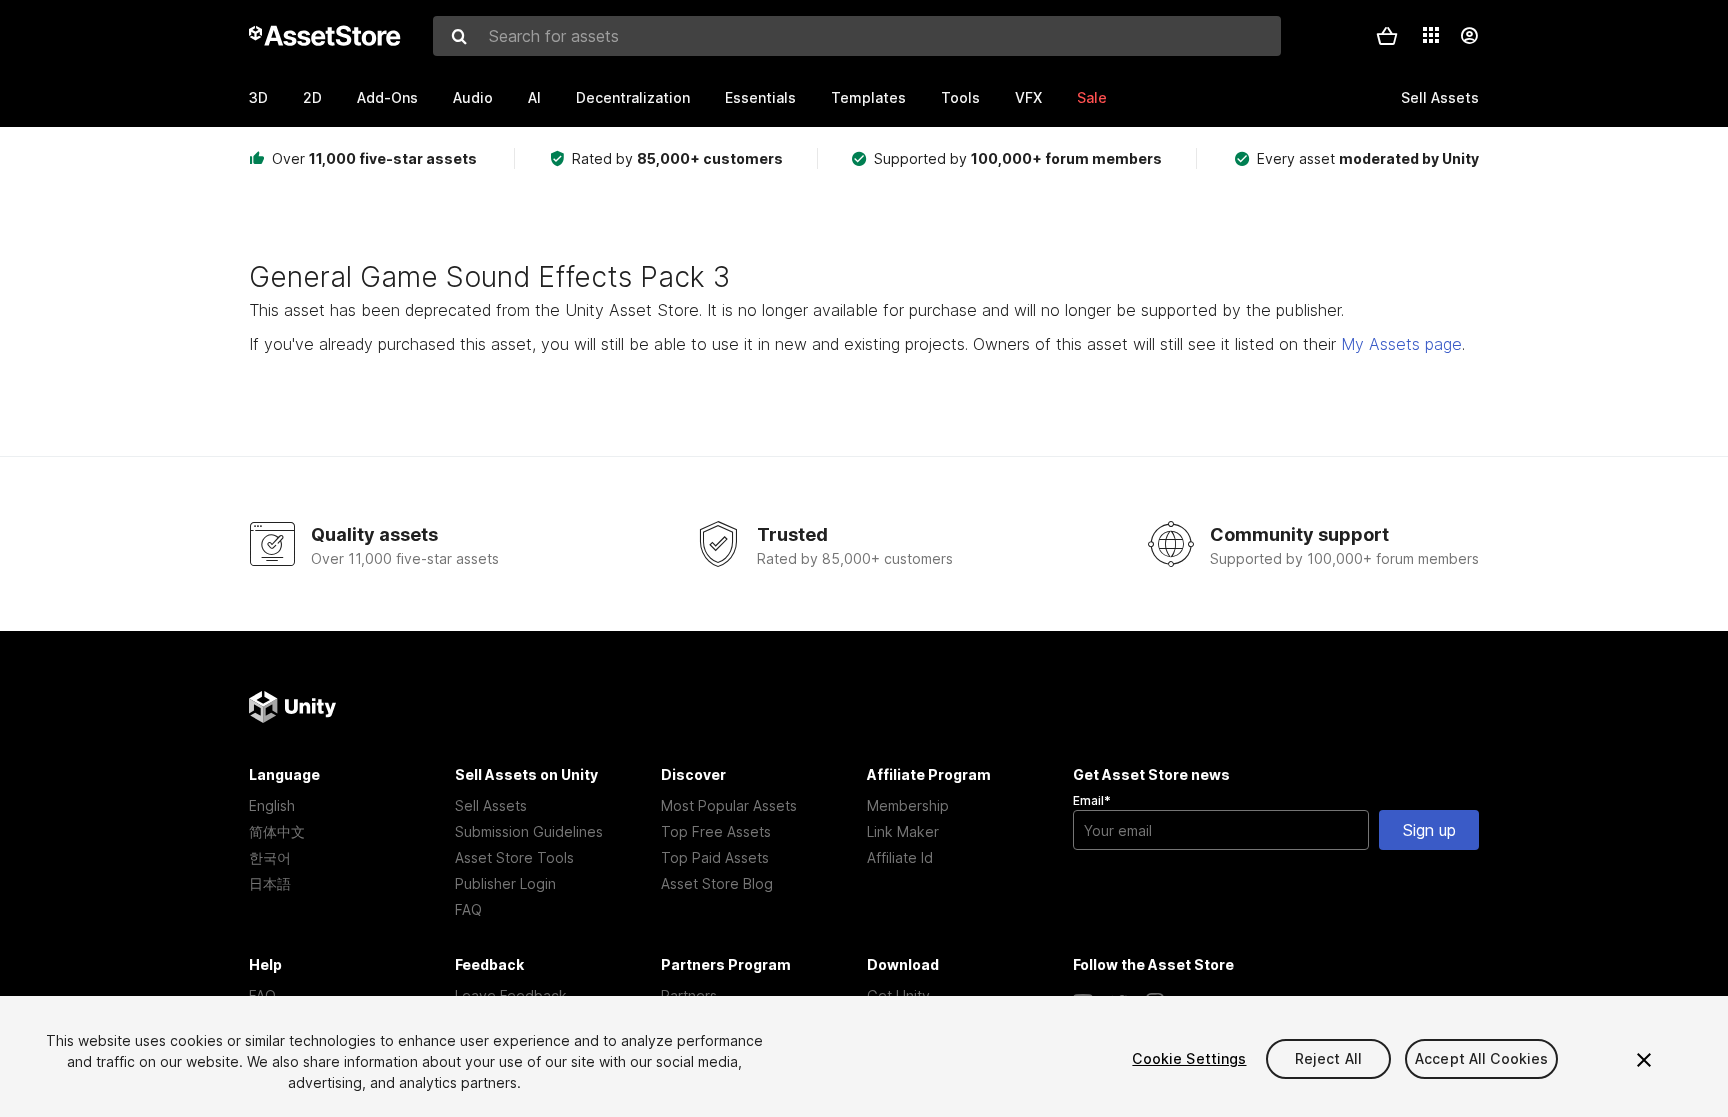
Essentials (760, 97)
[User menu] (1469, 36)
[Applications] (1431, 35)
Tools (960, 97)
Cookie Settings (1189, 1058)
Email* (1092, 800)
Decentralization (633, 97)
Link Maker (903, 831)
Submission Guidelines (529, 831)
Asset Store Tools (514, 857)
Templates (868, 97)
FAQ (468, 909)
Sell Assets (491, 805)
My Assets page (1401, 344)
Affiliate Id (900, 857)
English (272, 805)
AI (534, 97)
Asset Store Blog (717, 883)
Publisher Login (505, 883)
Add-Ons (387, 97)
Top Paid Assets (715, 857)
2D (312, 97)
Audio (473, 97)
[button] (1387, 36)
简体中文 (277, 831)
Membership (908, 805)
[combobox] (857, 36)
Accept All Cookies (1482, 1058)
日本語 (270, 883)
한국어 (270, 857)
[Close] (1644, 1060)
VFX (1028, 97)
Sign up (1429, 830)
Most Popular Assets (729, 805)
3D (258, 97)
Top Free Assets (716, 831)
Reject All (1328, 1058)
